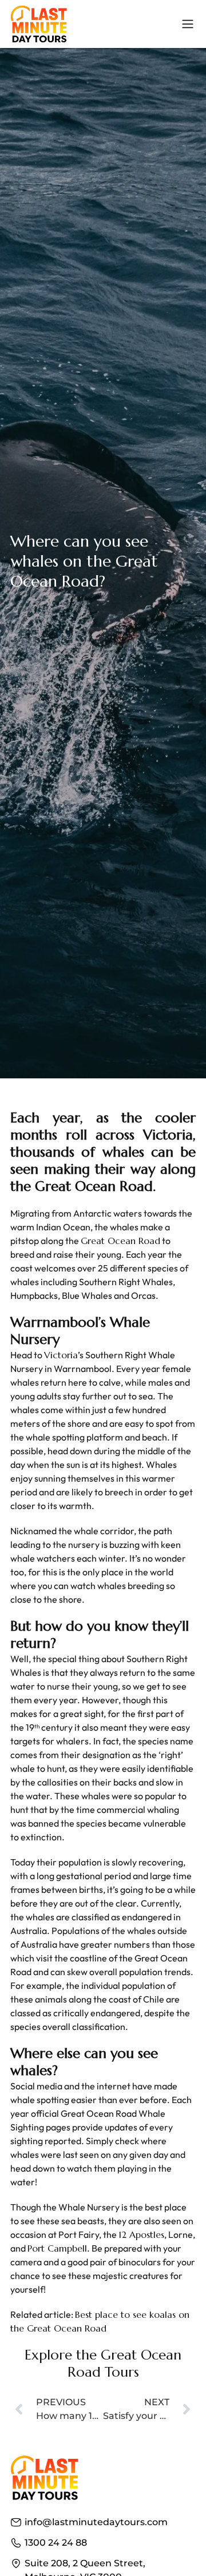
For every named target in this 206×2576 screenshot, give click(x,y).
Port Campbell (57, 2248)
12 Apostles (141, 2234)
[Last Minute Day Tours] (39, 24)
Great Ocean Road (120, 1241)
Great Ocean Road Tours (125, 2364)
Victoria (61, 1355)
